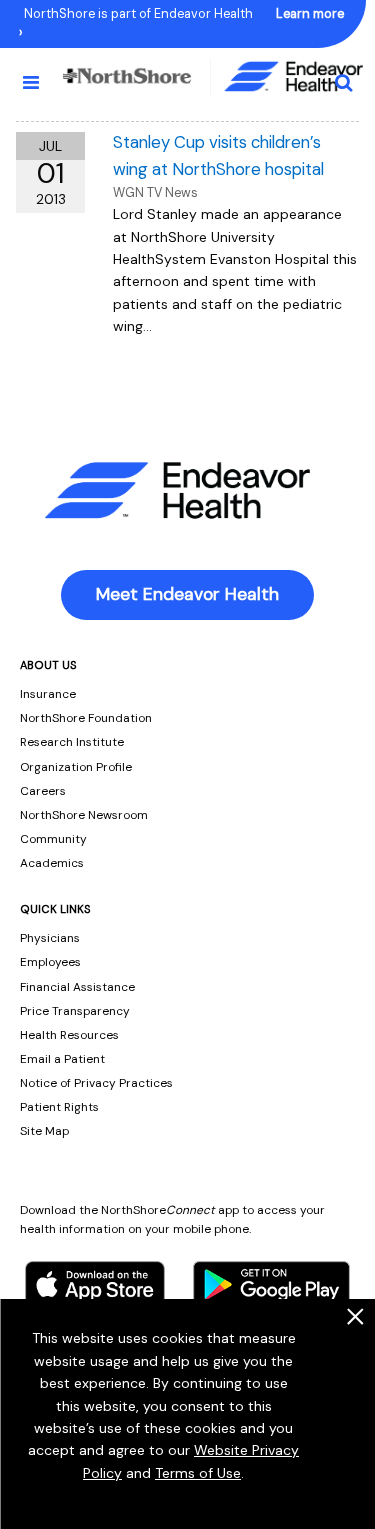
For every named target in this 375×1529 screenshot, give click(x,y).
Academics (52, 863)
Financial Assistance (77, 987)
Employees (50, 962)
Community (53, 839)
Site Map (44, 1131)
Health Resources (69, 1035)
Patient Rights (59, 1107)
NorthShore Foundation (86, 718)
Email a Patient (62, 1059)
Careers (43, 791)
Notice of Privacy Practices (96, 1083)
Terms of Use (198, 1473)
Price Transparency (75, 1011)
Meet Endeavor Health (187, 594)
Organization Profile (76, 767)
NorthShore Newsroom (84, 815)
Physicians (50, 938)
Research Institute (72, 742)
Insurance (48, 694)
